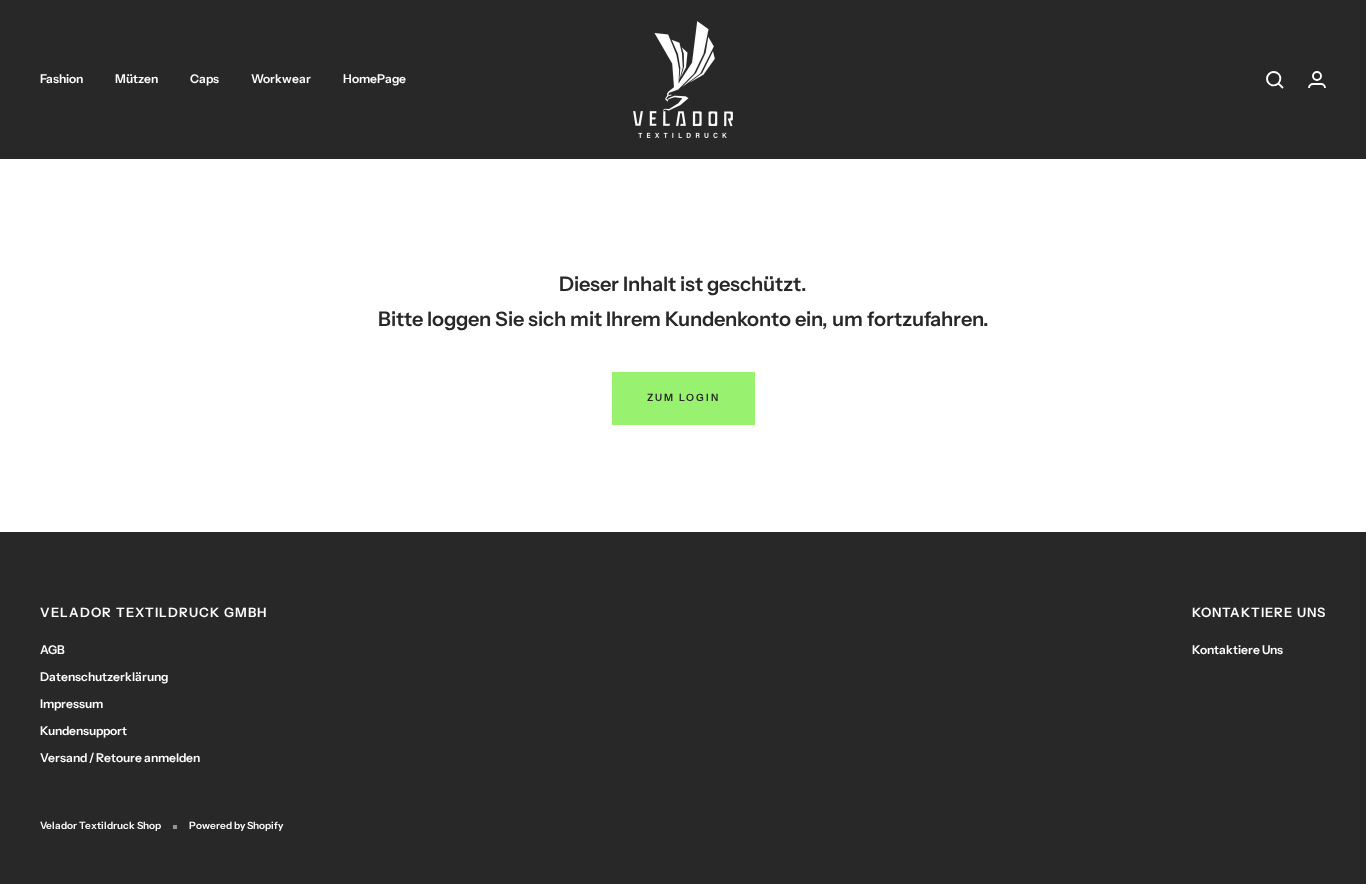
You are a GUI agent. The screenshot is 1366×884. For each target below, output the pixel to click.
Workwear (281, 78)
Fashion (61, 78)
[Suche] (1275, 80)
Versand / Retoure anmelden (120, 757)
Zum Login (683, 397)
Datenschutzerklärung (104, 676)
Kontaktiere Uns (1237, 649)
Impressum (71, 703)
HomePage (374, 78)
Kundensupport (83, 730)
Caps (204, 78)
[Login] (1317, 79)
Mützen (136, 78)
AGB (52, 649)
